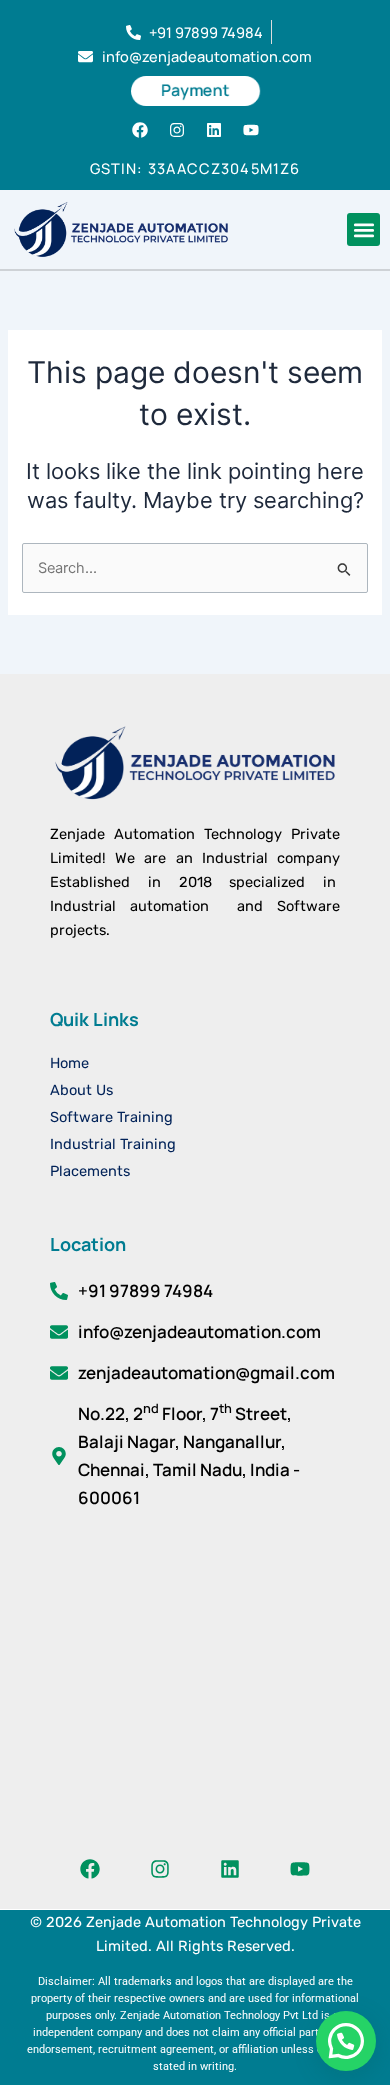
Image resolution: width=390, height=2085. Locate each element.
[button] (363, 229)
